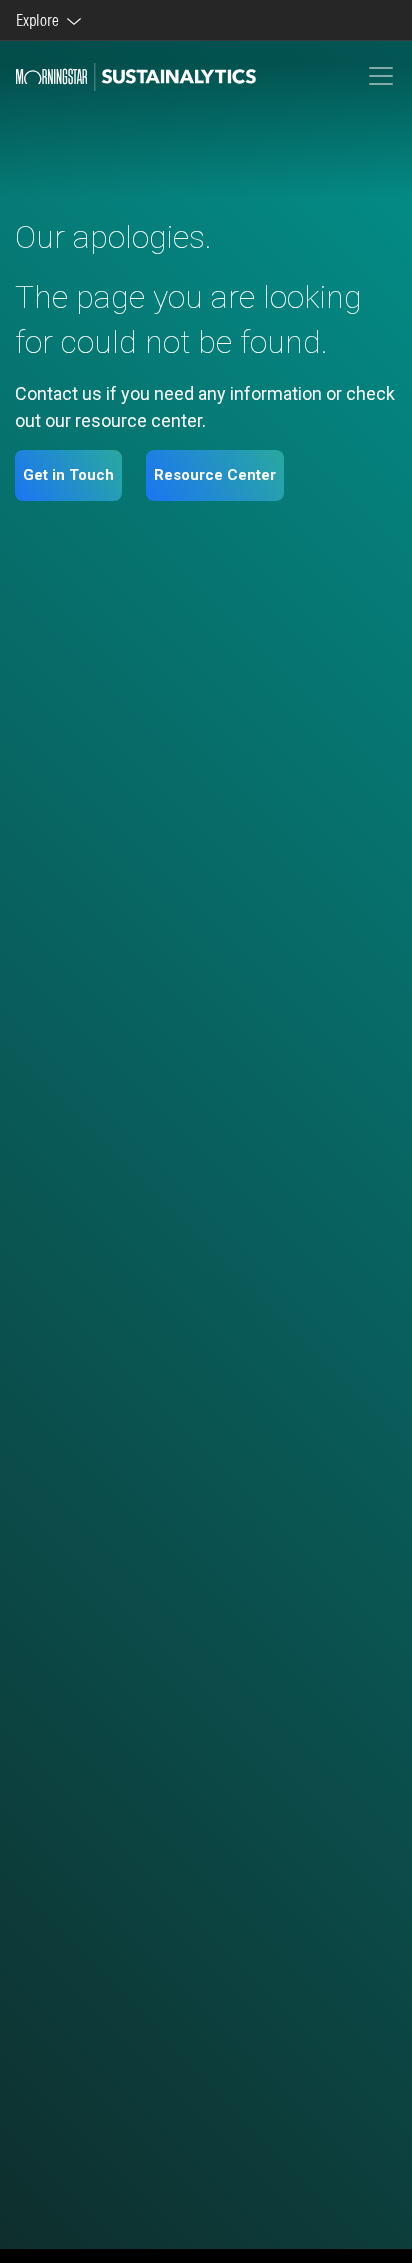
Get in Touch (68, 475)
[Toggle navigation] (381, 76)
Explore (40, 20)
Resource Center (215, 475)
